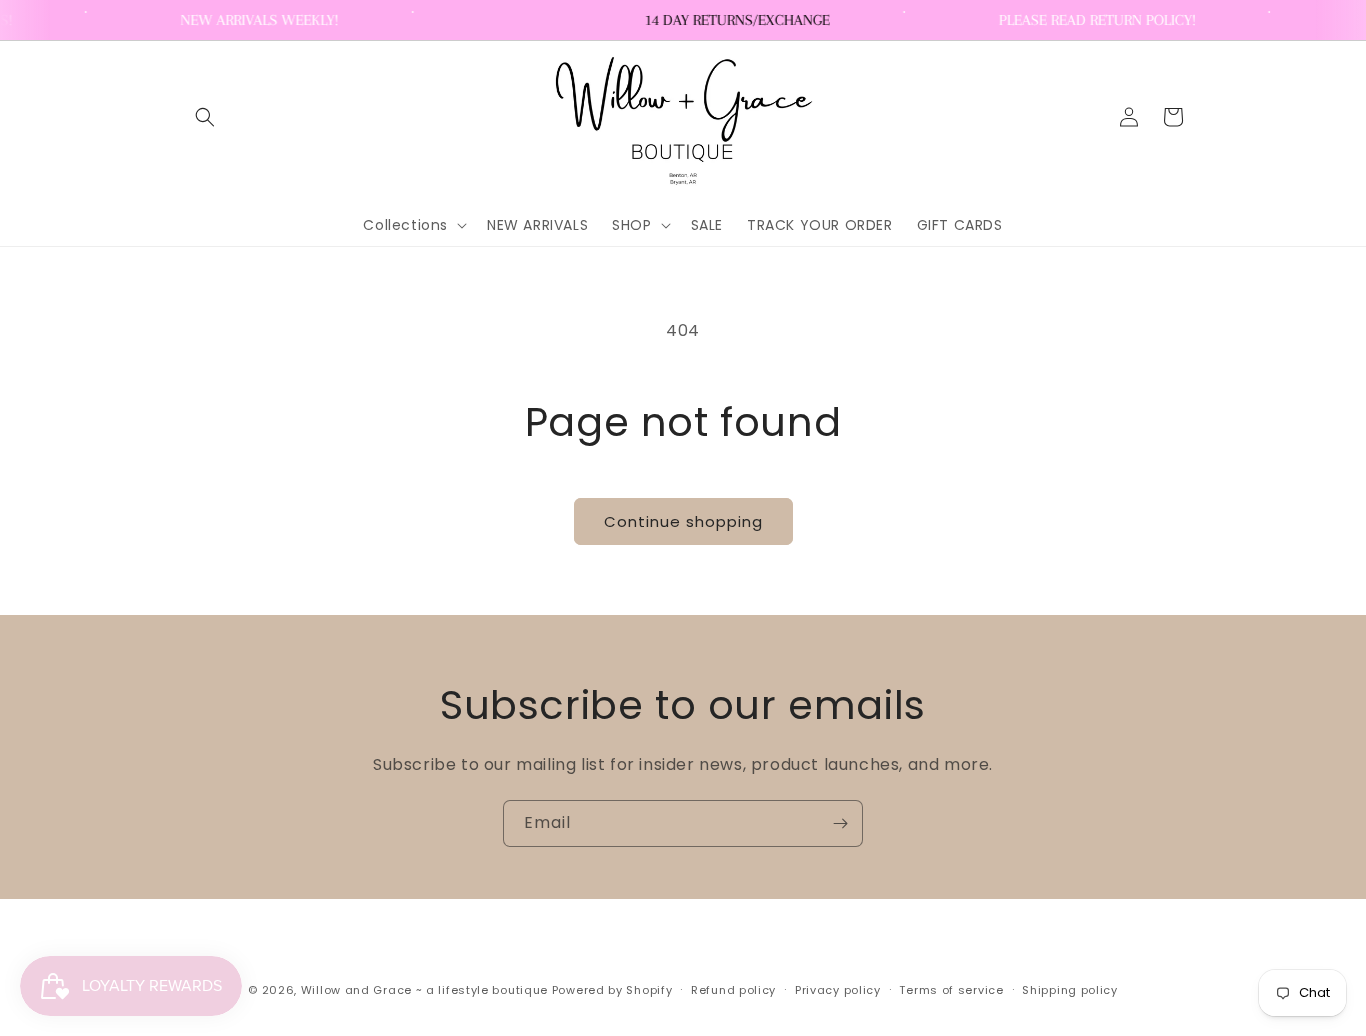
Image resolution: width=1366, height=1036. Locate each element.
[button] (205, 117)
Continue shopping (683, 521)
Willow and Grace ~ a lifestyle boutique (424, 990)
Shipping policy (1070, 990)
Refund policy (733, 990)
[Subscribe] (840, 823)
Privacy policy (838, 990)
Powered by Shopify (612, 990)
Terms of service (951, 990)
